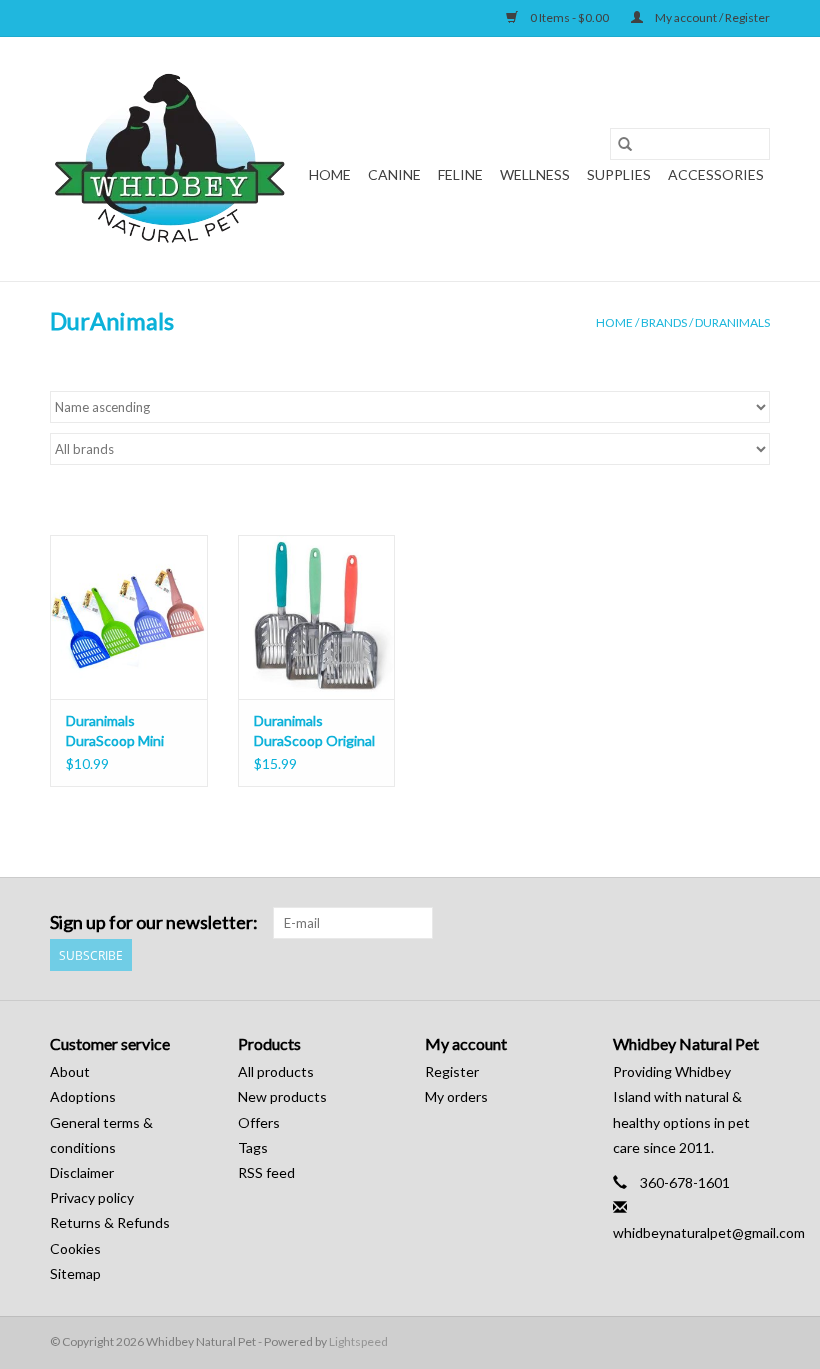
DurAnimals (732, 322)
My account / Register (711, 17)
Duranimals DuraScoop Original (314, 730)
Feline (460, 174)
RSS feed (266, 1172)
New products (282, 1096)
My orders (456, 1096)
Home (330, 174)
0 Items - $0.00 (569, 17)
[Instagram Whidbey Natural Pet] (754, 923)
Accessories (716, 174)
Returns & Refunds (110, 1222)
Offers (259, 1122)
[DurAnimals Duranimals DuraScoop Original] (317, 617)
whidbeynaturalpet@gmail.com (709, 1232)
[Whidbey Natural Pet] (172, 159)
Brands (664, 322)
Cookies (75, 1248)
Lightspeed (358, 1341)
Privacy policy (92, 1197)
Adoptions (83, 1096)
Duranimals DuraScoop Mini (115, 730)
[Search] (625, 144)
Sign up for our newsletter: (154, 922)
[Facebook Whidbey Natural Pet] (719, 923)
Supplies (619, 174)
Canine (394, 174)
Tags (253, 1147)
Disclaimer (82, 1172)
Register (452, 1071)
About (70, 1071)
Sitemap (75, 1273)
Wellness (535, 174)
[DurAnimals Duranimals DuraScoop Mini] (129, 617)
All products (276, 1071)
